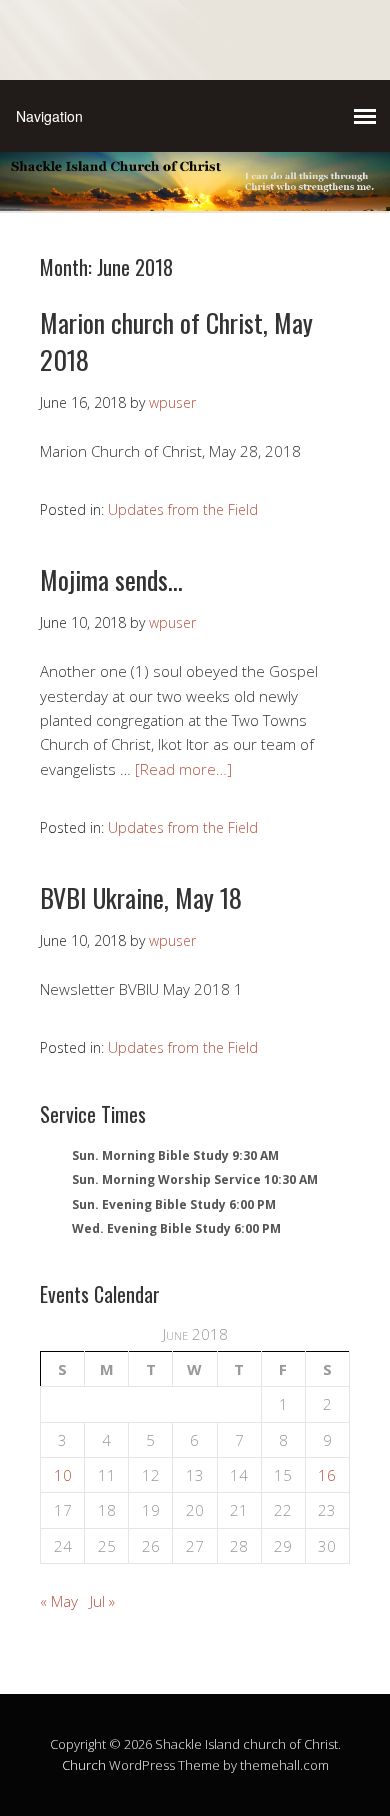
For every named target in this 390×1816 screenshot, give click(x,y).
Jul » (102, 1601)
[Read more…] (183, 769)
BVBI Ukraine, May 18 (141, 897)
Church (84, 1765)
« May (59, 1601)
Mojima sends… (111, 579)
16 (327, 1475)
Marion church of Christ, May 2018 (176, 340)
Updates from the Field (183, 509)
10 (63, 1475)
